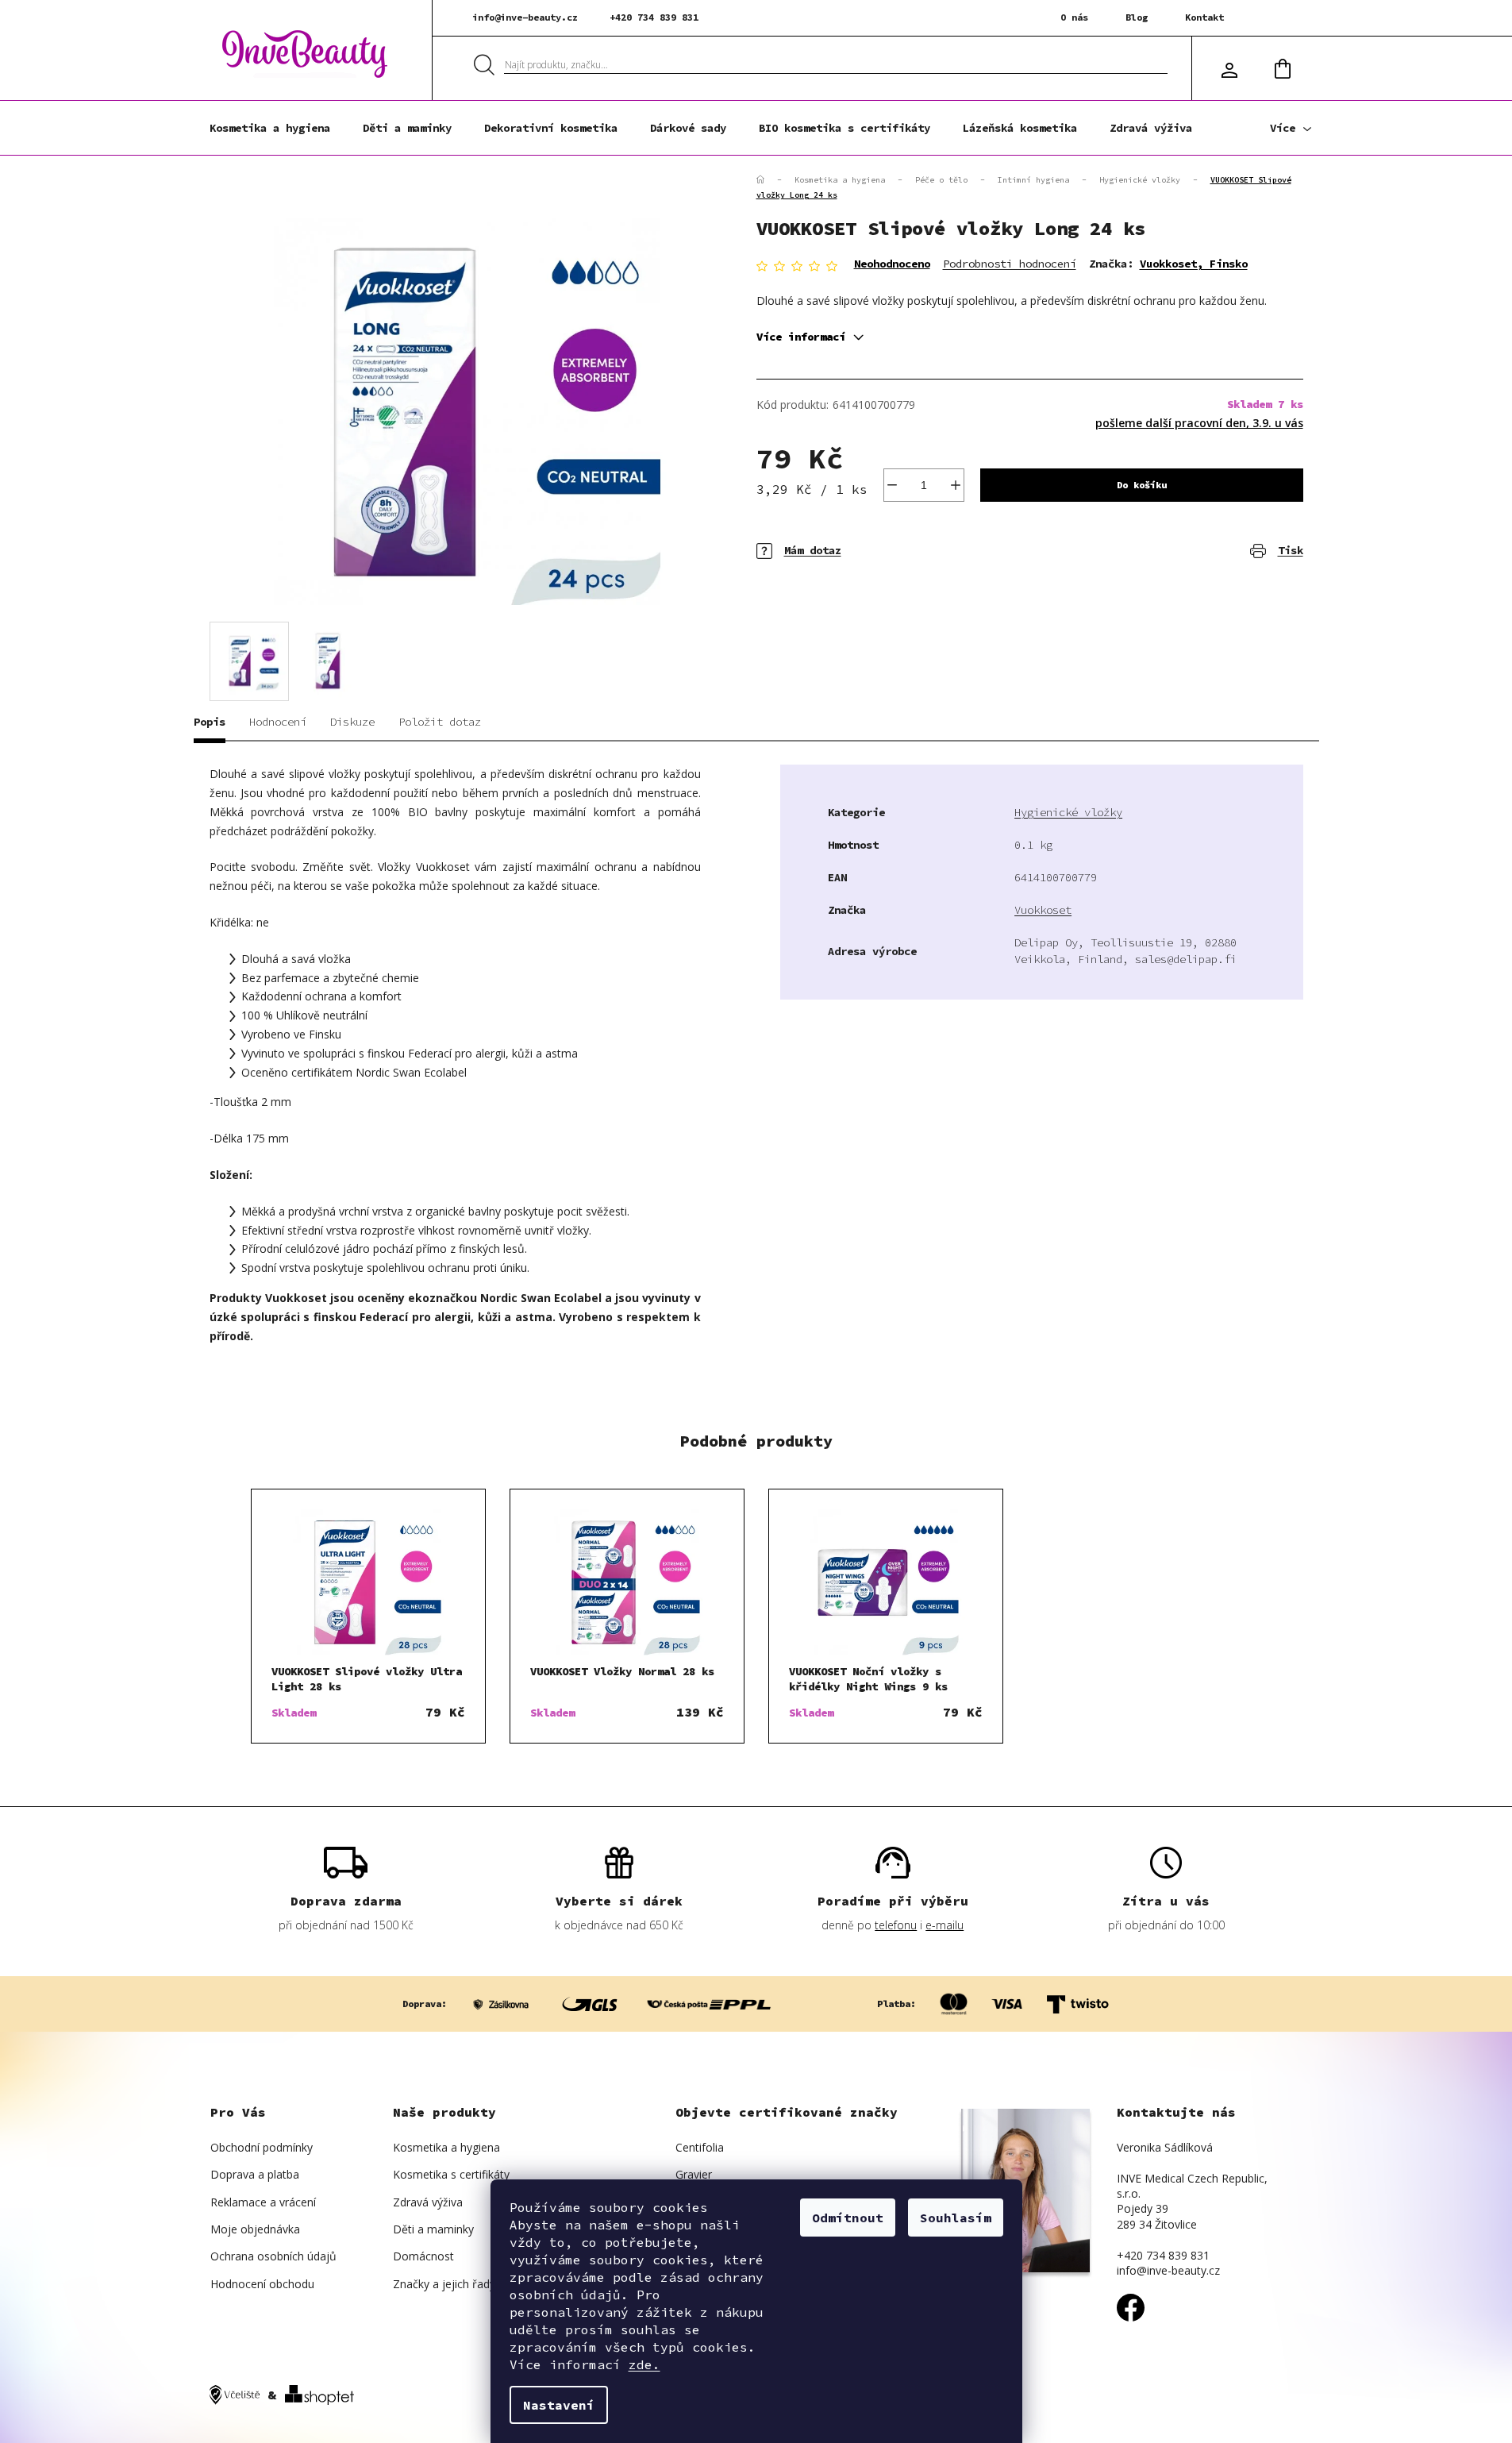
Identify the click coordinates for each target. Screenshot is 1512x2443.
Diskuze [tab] (352, 722)
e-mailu (945, 1925)
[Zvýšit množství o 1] (956, 485)
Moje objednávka (255, 2229)
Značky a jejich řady (444, 2284)
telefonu (896, 1925)
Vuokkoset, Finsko (1194, 264)
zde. (644, 2364)
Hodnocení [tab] (278, 722)
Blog (1137, 17)
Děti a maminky (433, 2229)
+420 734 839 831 (654, 17)
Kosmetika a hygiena (446, 2147)
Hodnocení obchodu (262, 2284)
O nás (1074, 17)
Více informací (801, 337)
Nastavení (559, 2405)
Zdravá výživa (428, 2202)
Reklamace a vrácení (263, 2202)
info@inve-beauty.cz (525, 17)
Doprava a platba (255, 2174)
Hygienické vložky (1068, 812)
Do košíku (1142, 485)
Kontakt (1204, 17)
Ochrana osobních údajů (273, 2256)
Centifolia (700, 2147)
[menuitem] (270, 128)
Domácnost (423, 2256)
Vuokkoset (1043, 910)
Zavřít (848, 540)
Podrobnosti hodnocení (1010, 264)
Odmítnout (848, 2218)
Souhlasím (956, 2218)
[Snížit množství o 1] (892, 485)
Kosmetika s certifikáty (451, 2174)
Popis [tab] (210, 722)
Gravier (694, 2174)
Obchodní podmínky (262, 2147)
